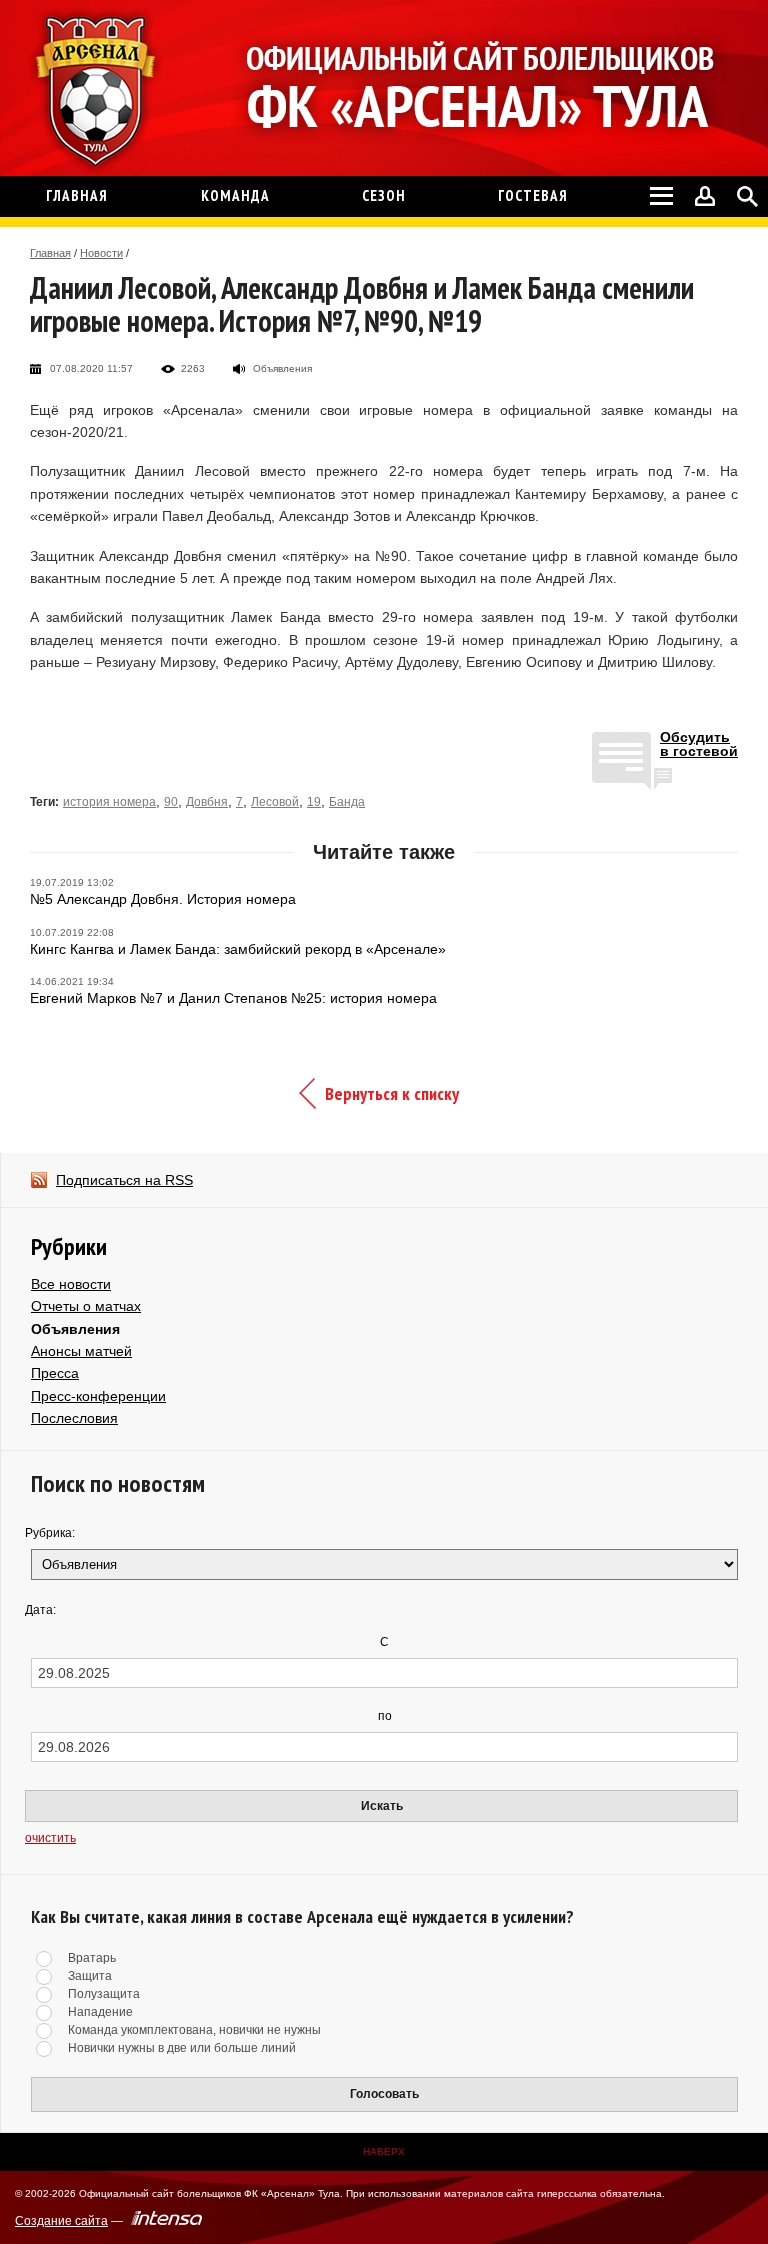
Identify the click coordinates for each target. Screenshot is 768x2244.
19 (314, 802)
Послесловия (74, 1418)
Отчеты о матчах (86, 1306)
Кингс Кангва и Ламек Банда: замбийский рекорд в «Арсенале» (238, 949)
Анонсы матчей (81, 1351)
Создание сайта (61, 2221)
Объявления (75, 1329)
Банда (347, 802)
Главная (50, 253)
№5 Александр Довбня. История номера (163, 899)
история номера (109, 802)
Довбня (207, 802)
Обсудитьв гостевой (699, 744)
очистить (50, 1838)
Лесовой (275, 802)
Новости (101, 253)
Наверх (384, 2151)
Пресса (55, 1373)
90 (171, 802)
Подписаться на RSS (124, 1180)
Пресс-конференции (98, 1396)
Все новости (71, 1284)
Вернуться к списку (392, 1093)
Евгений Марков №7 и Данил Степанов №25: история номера (233, 998)
